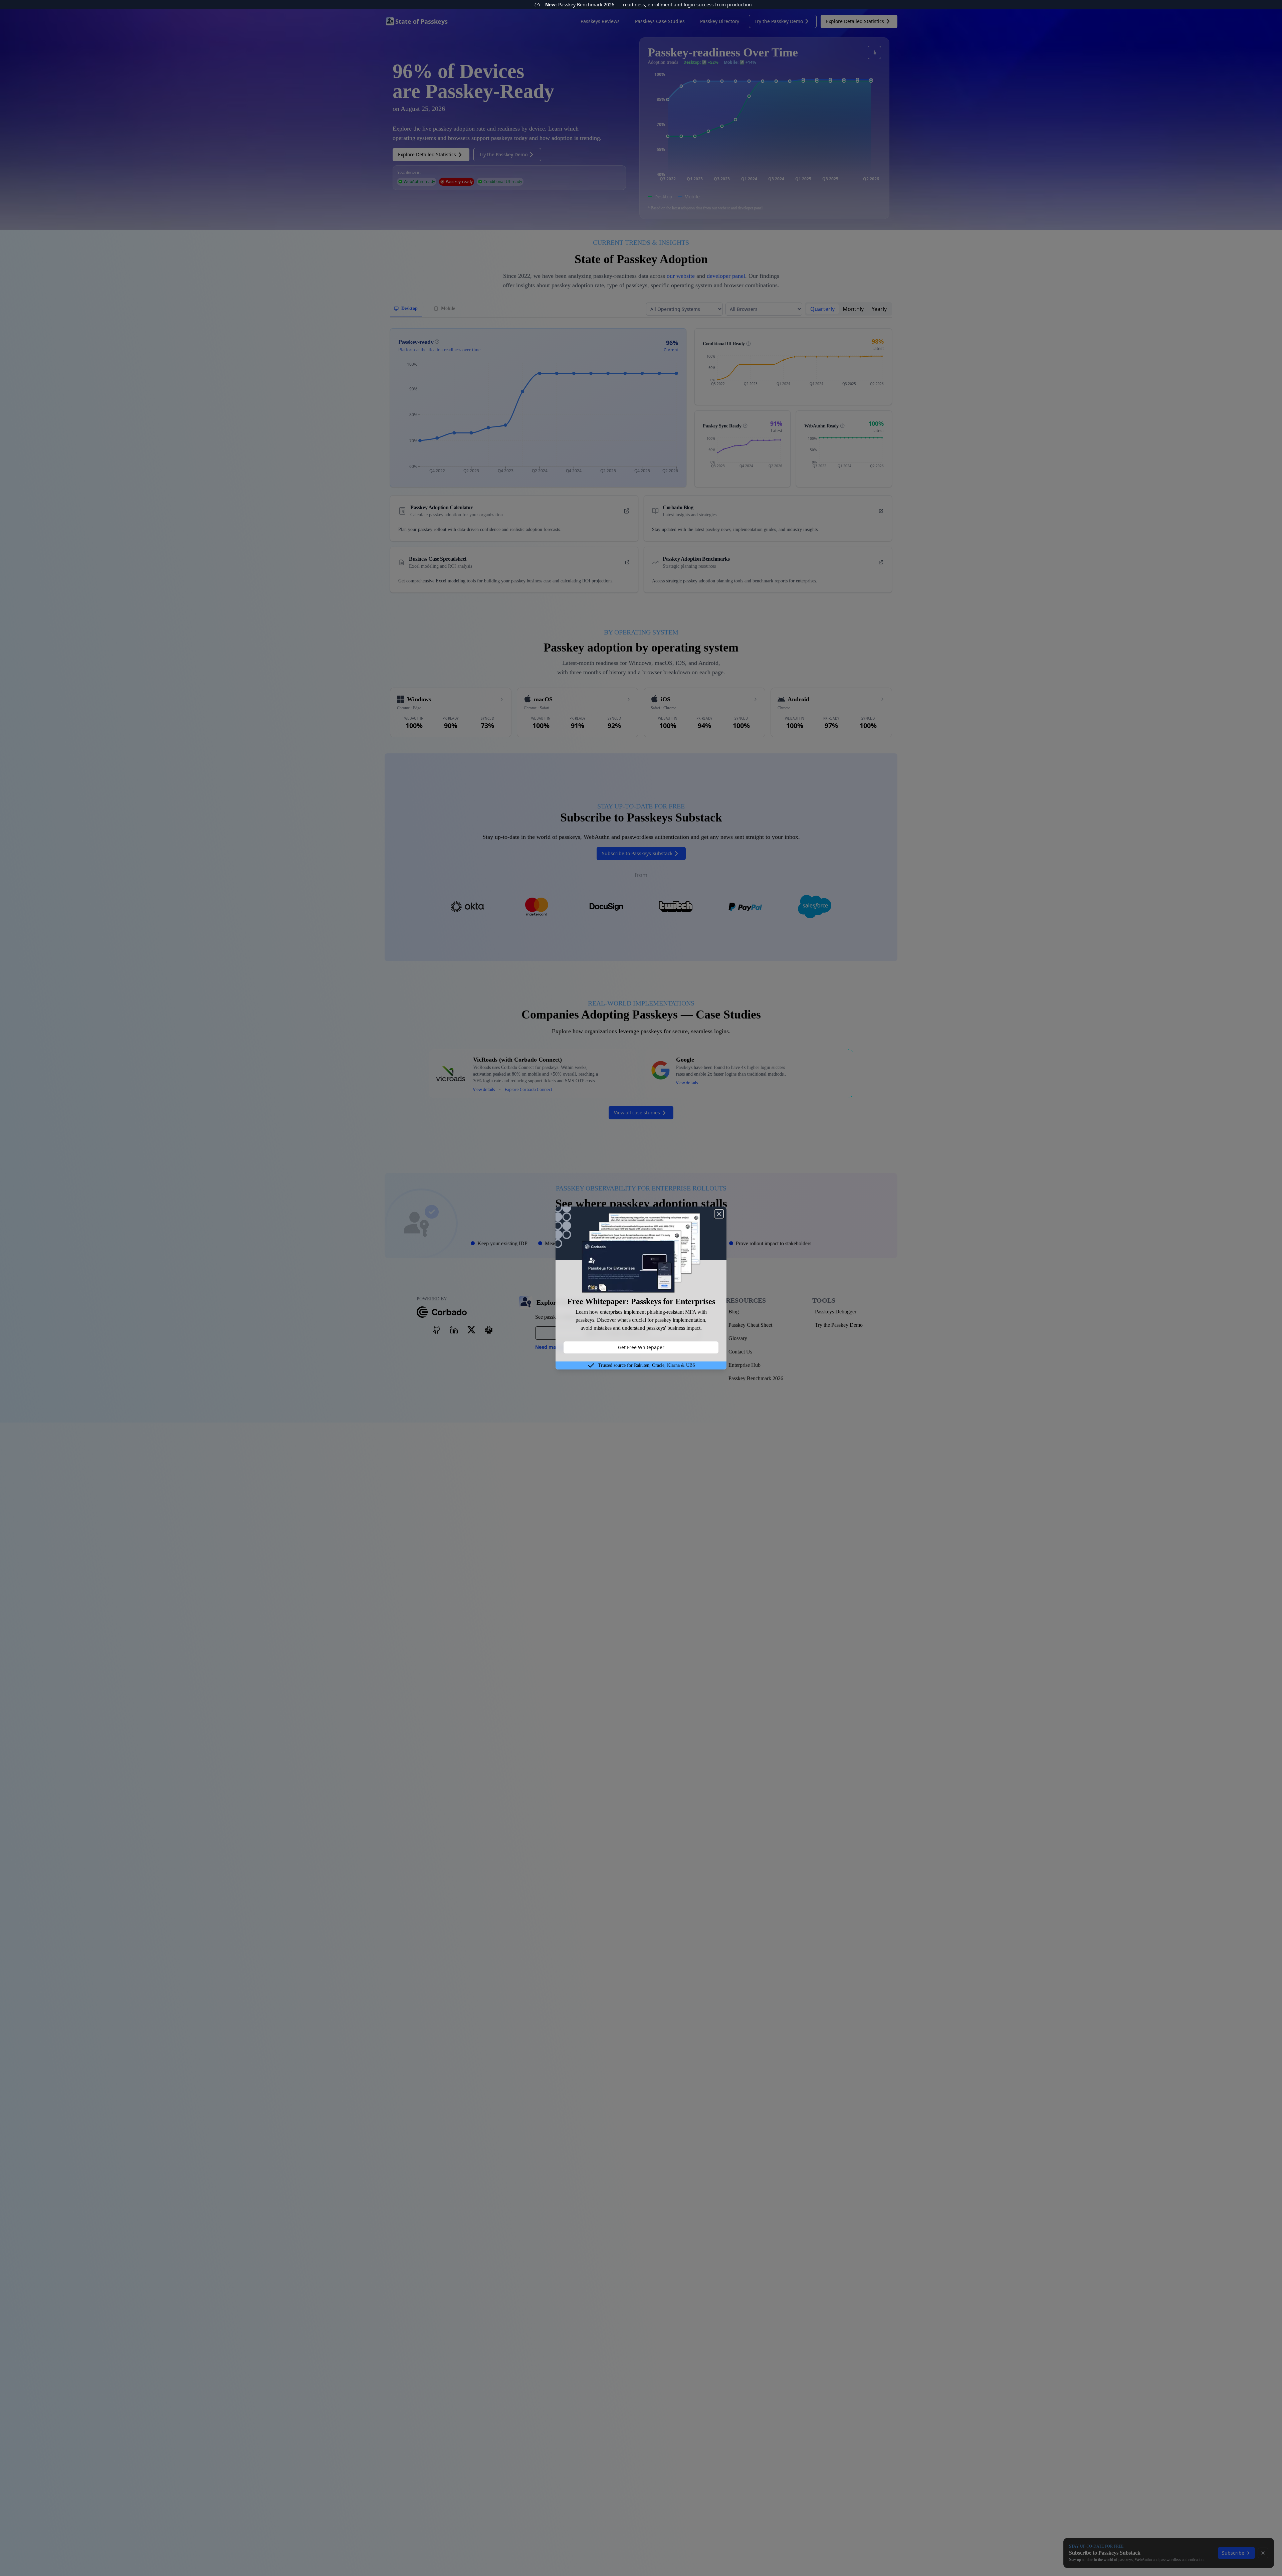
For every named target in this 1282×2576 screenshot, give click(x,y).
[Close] (719, 1214)
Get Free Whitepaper (641, 1347)
